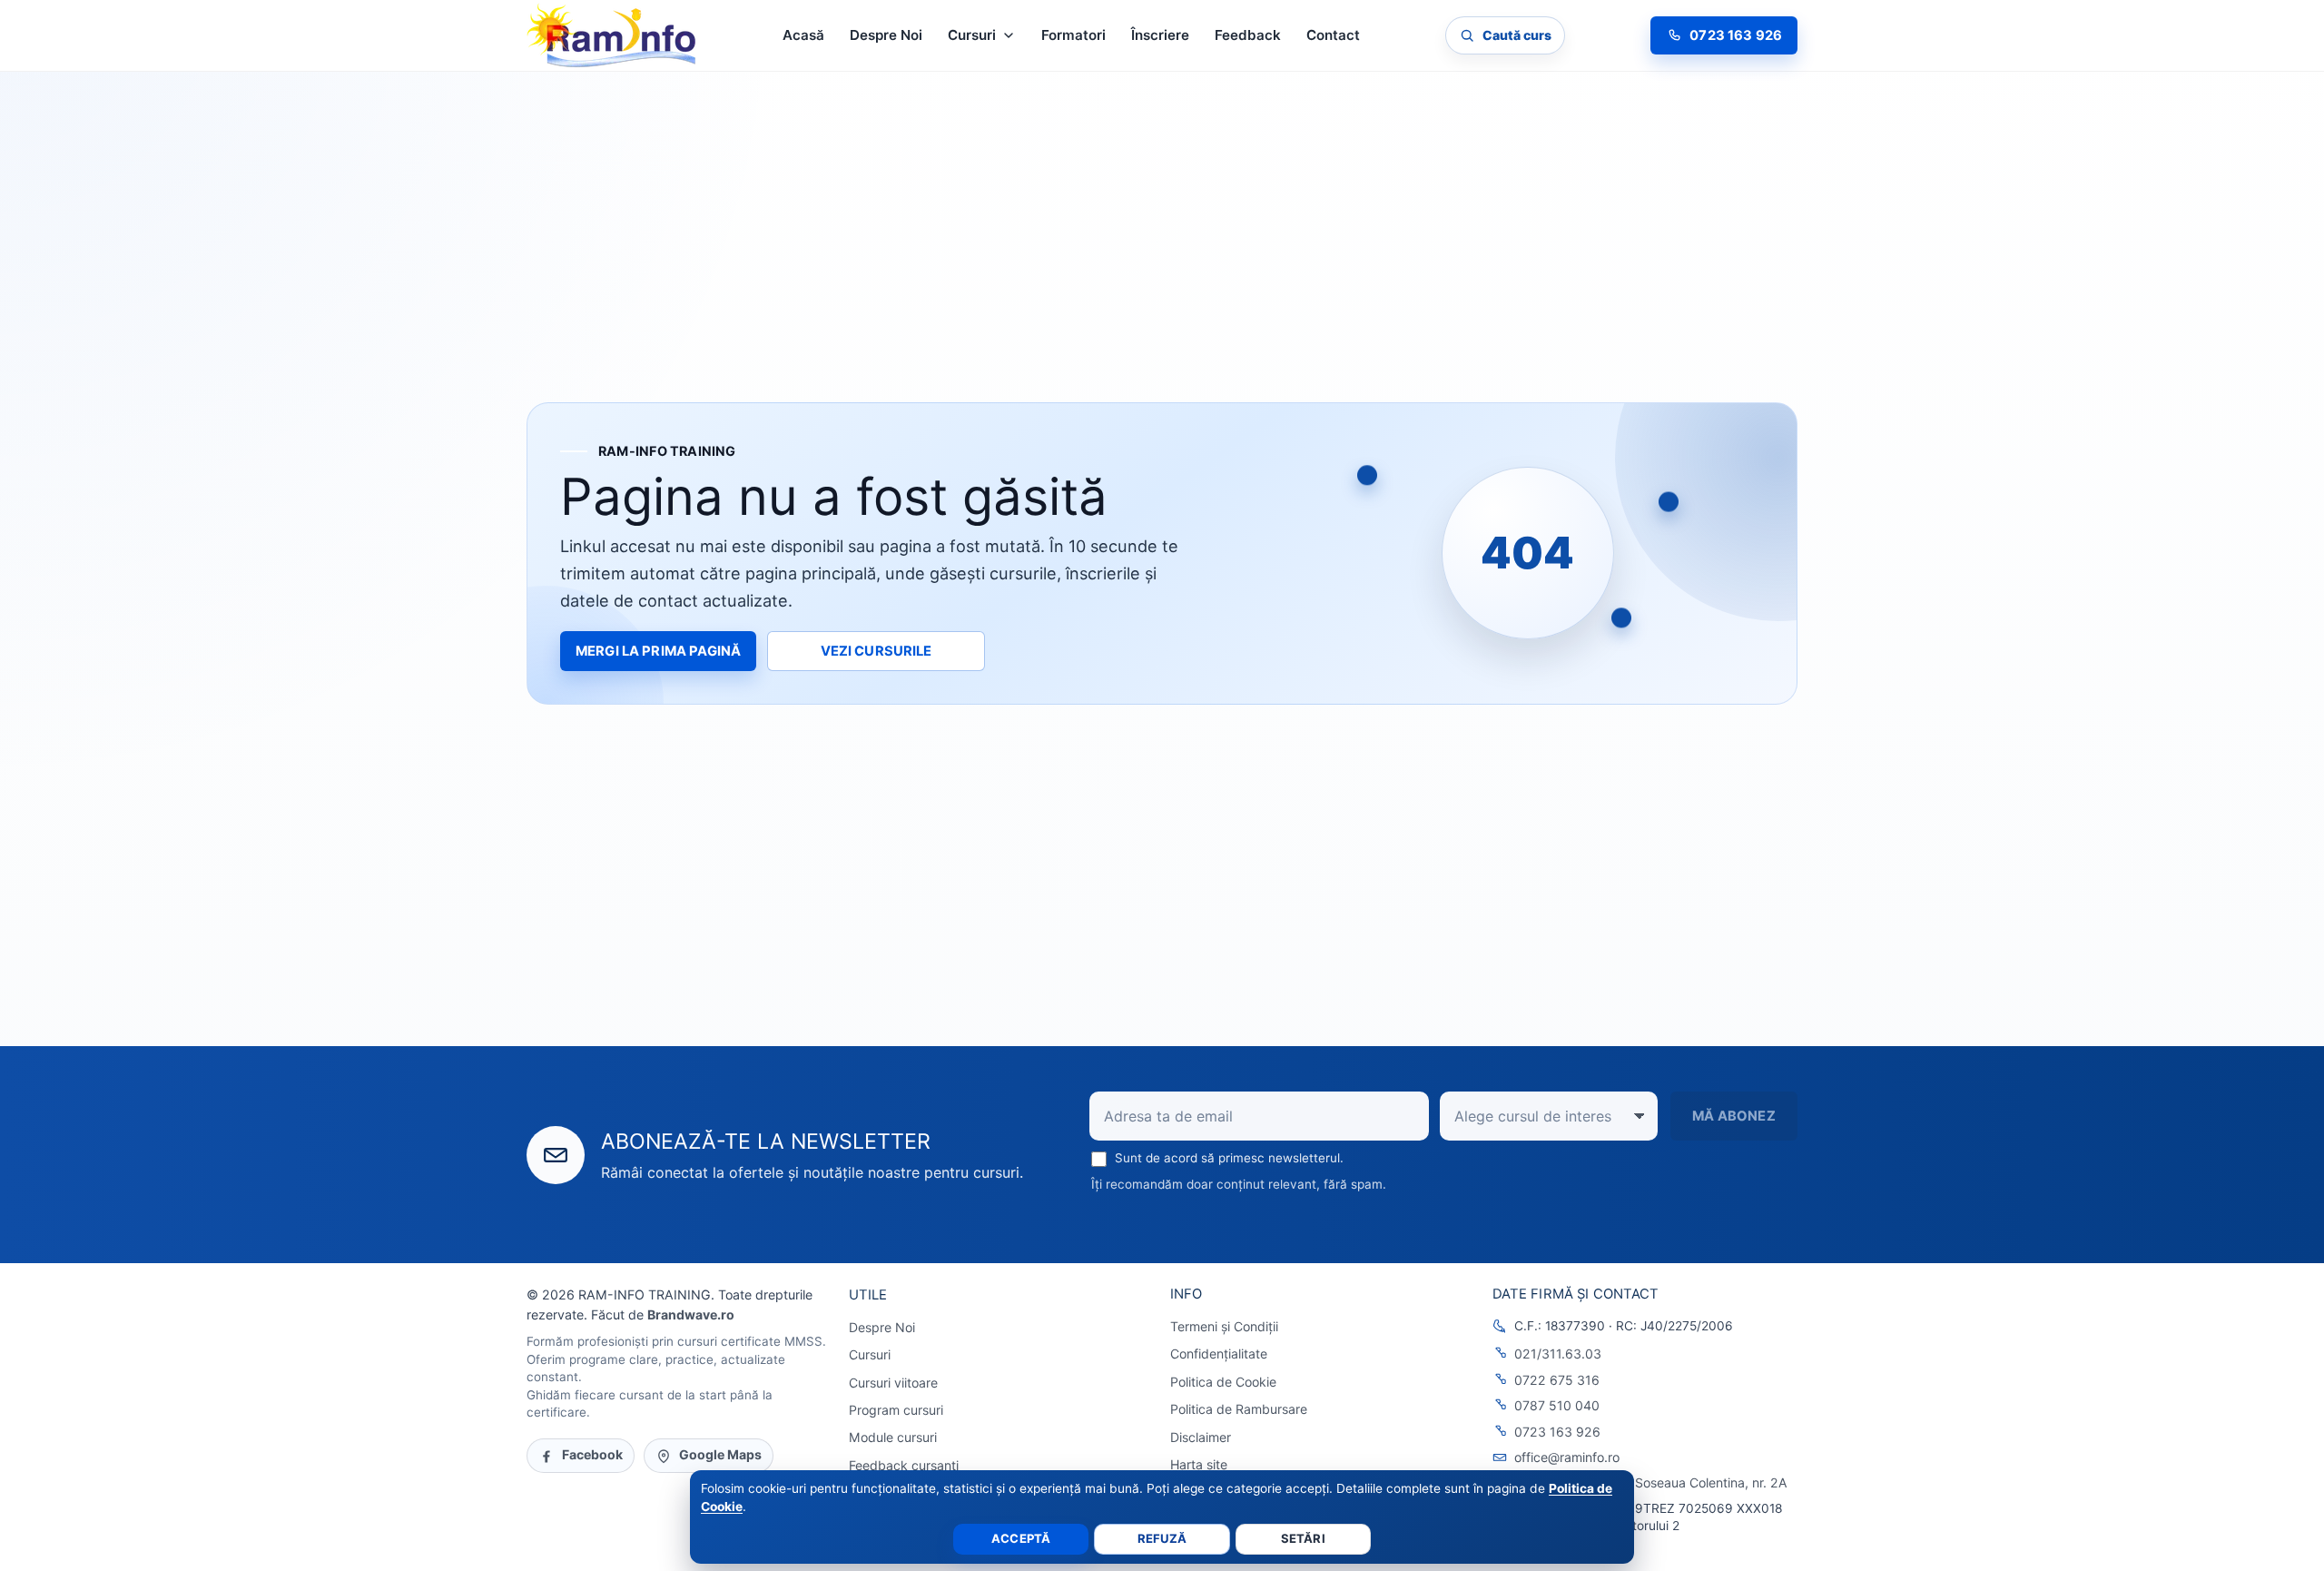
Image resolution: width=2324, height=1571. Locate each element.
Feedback (1248, 35)
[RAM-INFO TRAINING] (612, 35)
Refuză (1162, 1538)
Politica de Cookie (1223, 1382)
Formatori (1073, 35)
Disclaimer (1201, 1437)
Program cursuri (896, 1410)
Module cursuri (893, 1437)
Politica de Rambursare (1239, 1409)
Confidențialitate (1219, 1354)
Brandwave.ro (691, 1314)
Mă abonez (1733, 1116)
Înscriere (1160, 35)
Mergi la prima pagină (658, 651)
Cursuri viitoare (893, 1383)
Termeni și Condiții (1224, 1326)
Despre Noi (886, 35)
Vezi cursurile (876, 651)
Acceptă (1021, 1538)
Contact (1333, 35)
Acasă (803, 35)
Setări (1303, 1538)
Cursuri (870, 1354)
